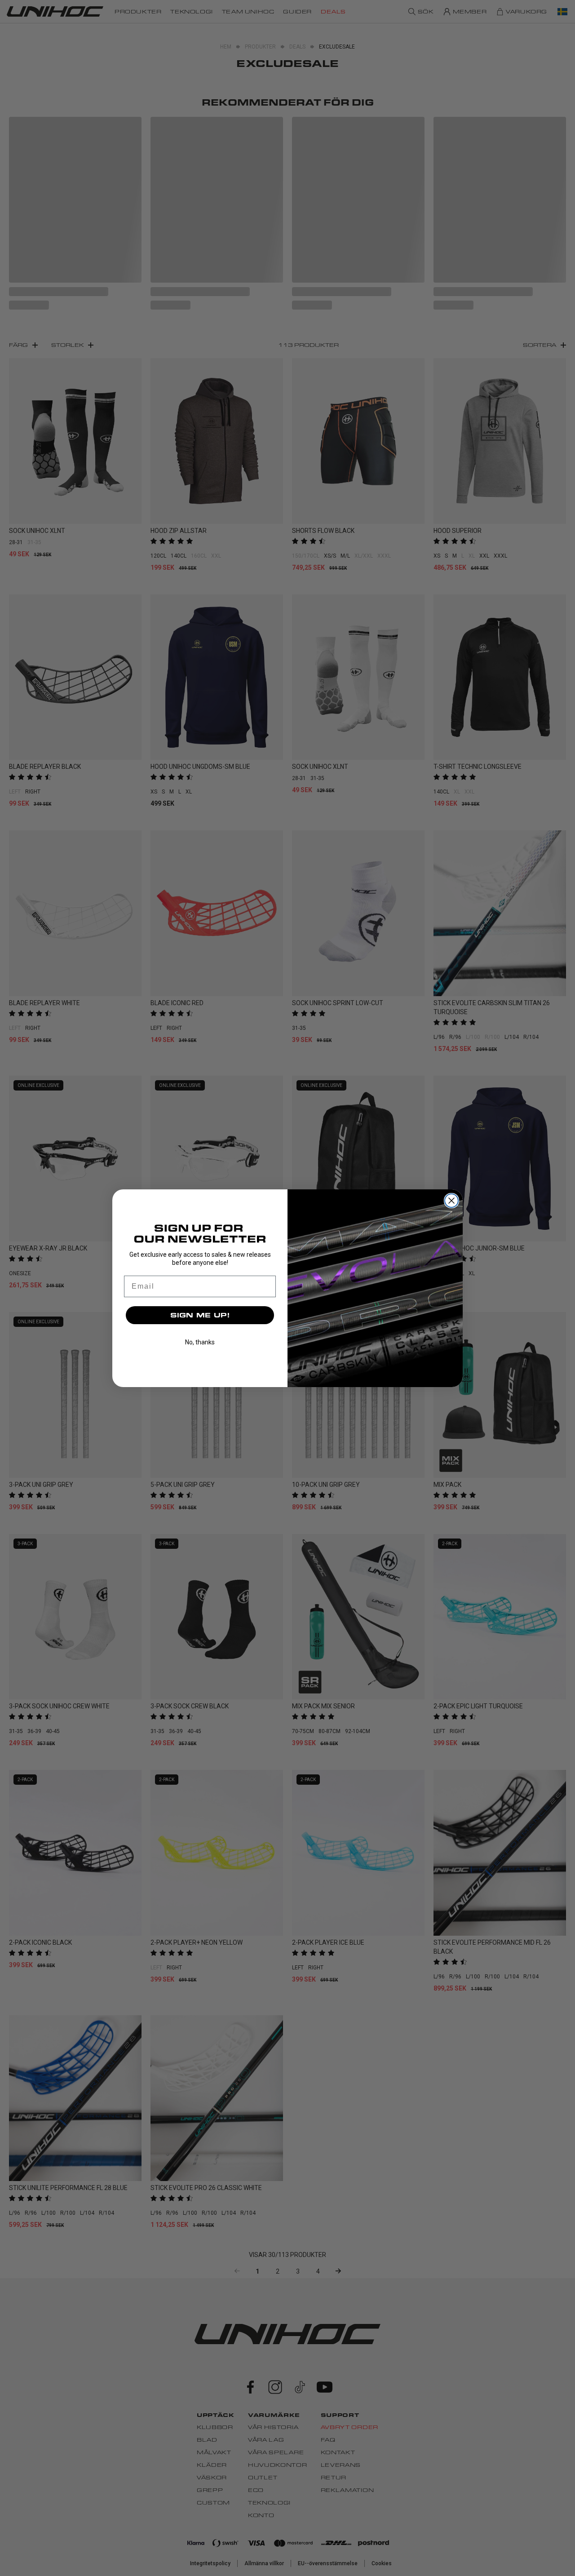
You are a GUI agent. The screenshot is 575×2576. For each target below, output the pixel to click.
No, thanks (200, 1342)
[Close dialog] (451, 1201)
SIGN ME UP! (200, 1315)
